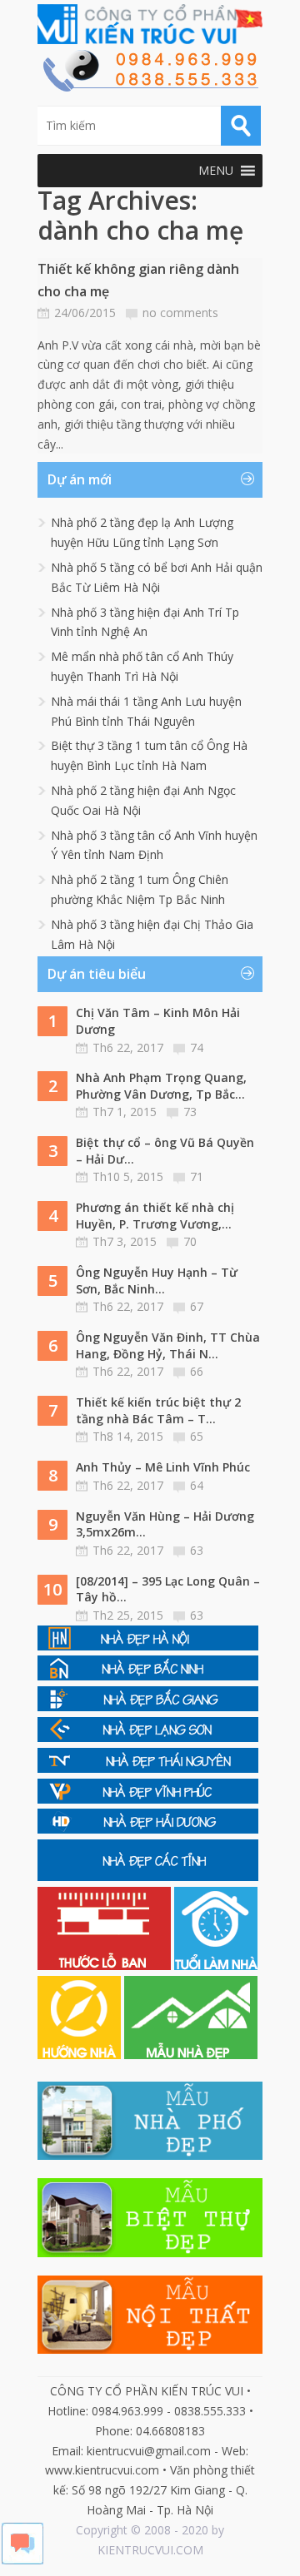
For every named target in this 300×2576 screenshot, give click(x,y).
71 (197, 1176)
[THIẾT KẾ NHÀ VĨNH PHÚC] (148, 1799)
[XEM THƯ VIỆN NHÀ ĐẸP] (191, 2055)
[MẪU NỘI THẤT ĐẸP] (150, 2349)
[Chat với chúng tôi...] (22, 2560)
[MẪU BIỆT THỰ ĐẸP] (150, 2253)
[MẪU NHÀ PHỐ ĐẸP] (150, 2155)
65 (197, 1436)
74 (197, 1047)
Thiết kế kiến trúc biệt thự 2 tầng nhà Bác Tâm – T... (158, 1410)
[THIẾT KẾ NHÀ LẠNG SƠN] (148, 1737)
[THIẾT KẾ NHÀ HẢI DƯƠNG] (148, 1829)
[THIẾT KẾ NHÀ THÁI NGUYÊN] (148, 1768)
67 (197, 1306)
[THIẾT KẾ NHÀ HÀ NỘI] (148, 1646)
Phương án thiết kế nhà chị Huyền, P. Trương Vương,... (155, 1216)
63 (197, 1550)
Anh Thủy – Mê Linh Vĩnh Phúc (163, 1467)
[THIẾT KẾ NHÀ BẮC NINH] (148, 1676)
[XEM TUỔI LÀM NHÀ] (216, 1966)
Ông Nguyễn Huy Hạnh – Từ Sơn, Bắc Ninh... (157, 1281)
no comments (180, 313)
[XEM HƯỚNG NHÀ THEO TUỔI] (81, 2055)
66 (197, 1371)
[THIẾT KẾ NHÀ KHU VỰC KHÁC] (148, 1876)
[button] (216, 171)
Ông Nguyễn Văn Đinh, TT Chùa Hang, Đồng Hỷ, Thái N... (168, 1345)
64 (197, 1485)
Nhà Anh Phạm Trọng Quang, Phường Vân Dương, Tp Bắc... (161, 1086)
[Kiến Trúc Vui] (150, 24)
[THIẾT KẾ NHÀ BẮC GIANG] (148, 1707)
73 (190, 1112)
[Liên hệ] (150, 87)
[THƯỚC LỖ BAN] (106, 1966)
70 (190, 1241)
